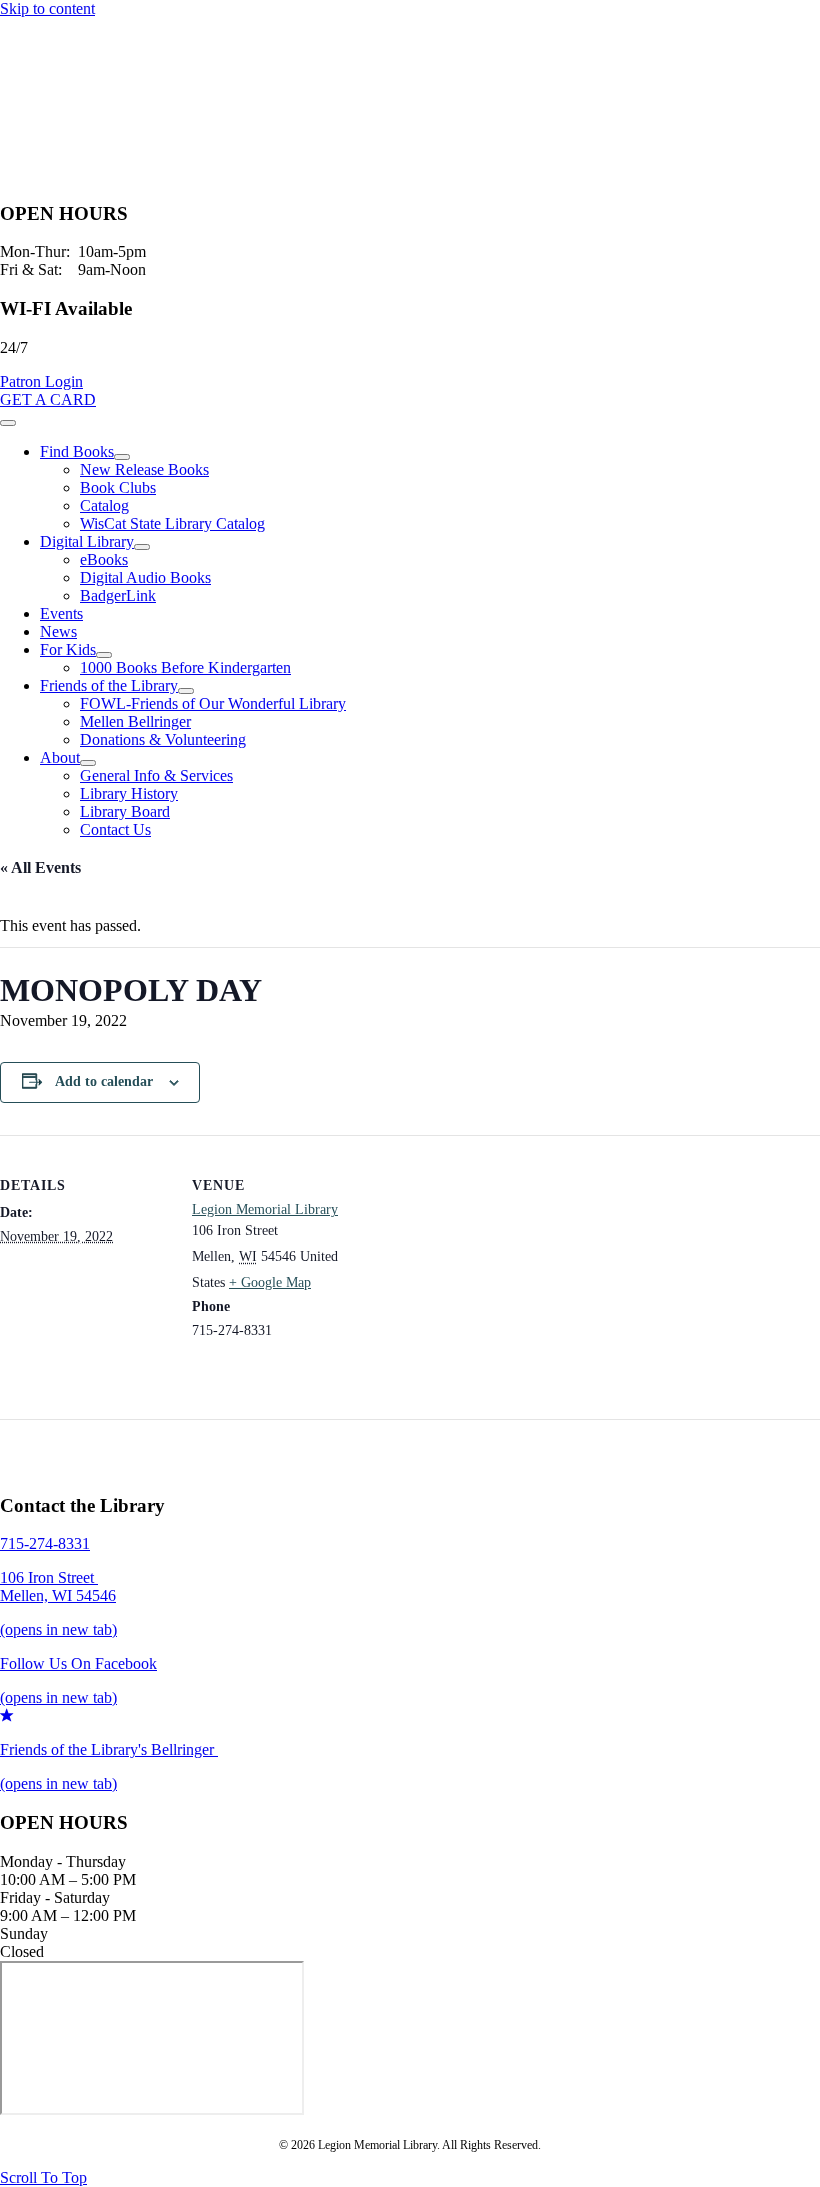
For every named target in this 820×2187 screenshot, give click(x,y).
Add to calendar (104, 1081)
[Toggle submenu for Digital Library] (142, 547)
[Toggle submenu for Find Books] (122, 457)
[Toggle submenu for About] (88, 763)
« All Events (40, 867)
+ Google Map (270, 1282)
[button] (41, 381)
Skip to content (47, 8)
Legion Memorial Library (265, 1209)
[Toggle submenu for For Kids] (104, 655)
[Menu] (8, 423)
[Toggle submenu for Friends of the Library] (186, 691)
